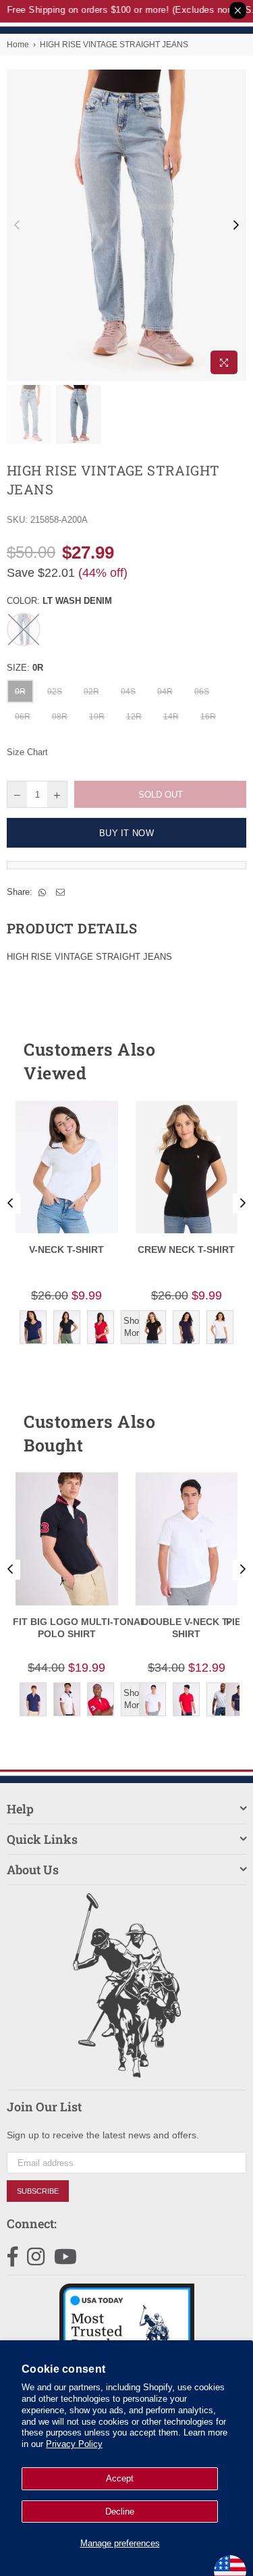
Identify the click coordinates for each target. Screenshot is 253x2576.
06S (202, 692)
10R (97, 717)
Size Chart (27, 752)
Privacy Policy (74, 2444)
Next (236, 226)
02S (55, 692)
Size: (25, 668)
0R (20, 692)
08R (60, 717)
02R (91, 692)
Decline (120, 2511)
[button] (212, 1061)
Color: (59, 601)
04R (165, 692)
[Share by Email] (61, 892)
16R (208, 717)
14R (171, 717)
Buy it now (126, 833)
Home (18, 45)
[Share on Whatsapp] (43, 892)
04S (128, 692)
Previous (17, 226)
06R (23, 717)
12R (134, 717)
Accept (120, 2478)
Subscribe (38, 2191)
